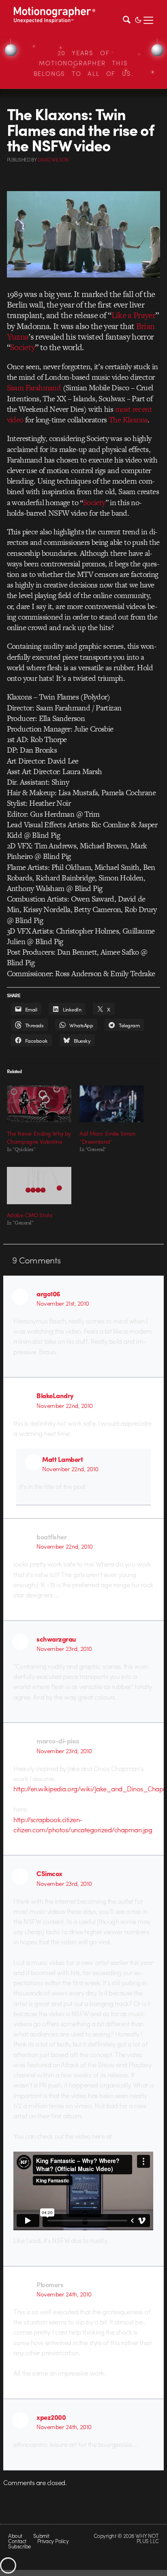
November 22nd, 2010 (64, 1405)
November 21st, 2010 (63, 1303)
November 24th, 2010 (64, 2294)
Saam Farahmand (34, 388)
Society (22, 347)
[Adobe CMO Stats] (39, 1185)
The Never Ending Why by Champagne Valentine (39, 1137)
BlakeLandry (55, 1395)
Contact (17, 2541)
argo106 (48, 1293)
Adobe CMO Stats (30, 1215)
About (15, 2536)
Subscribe (19, 2546)
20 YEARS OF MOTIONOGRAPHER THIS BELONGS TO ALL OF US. (84, 63)
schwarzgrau (56, 1639)
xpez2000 (51, 2417)
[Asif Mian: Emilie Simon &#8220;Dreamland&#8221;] (112, 1104)
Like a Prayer (133, 315)
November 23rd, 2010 (64, 1648)
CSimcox (49, 1873)
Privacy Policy (53, 2541)
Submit (41, 2536)
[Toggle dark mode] (138, 19)
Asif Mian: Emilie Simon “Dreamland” (107, 1137)
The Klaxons (128, 420)
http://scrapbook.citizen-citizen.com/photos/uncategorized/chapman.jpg (83, 1824)
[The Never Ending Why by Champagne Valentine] (39, 1104)
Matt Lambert (62, 1459)
